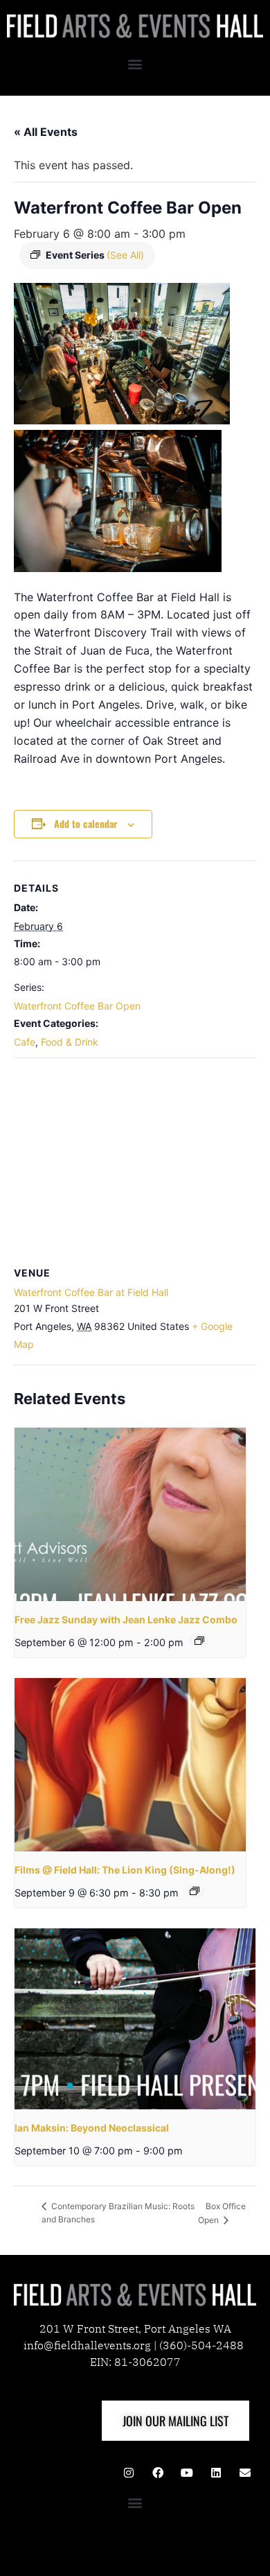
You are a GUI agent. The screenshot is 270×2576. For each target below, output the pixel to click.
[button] (135, 63)
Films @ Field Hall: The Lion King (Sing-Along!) (125, 1870)
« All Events (46, 132)
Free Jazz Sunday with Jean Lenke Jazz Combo (126, 1619)
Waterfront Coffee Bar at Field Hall (91, 1292)
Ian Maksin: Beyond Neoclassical (92, 2128)
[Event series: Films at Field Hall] (195, 1891)
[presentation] (130, 1515)
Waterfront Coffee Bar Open (77, 1006)
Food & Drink (70, 1042)
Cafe (25, 1042)
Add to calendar (85, 823)
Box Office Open (222, 2213)
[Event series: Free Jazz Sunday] (199, 1641)
